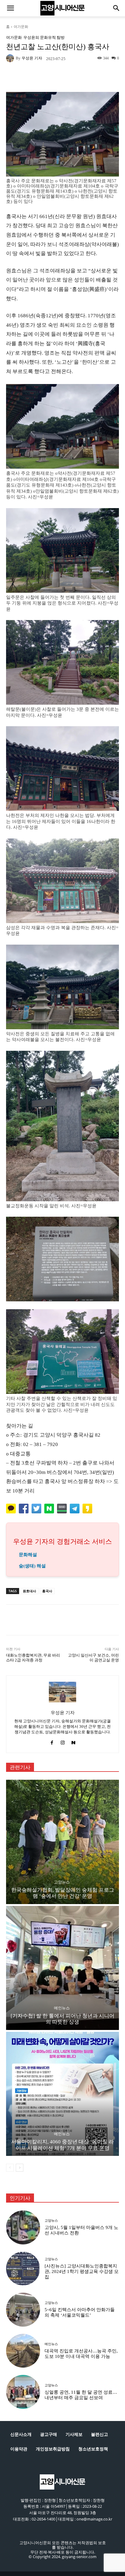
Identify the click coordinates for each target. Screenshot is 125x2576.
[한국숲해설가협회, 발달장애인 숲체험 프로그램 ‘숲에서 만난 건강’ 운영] (62, 1842)
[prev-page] (10, 2168)
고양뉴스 (62, 1882)
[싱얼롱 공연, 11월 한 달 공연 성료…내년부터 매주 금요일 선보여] (23, 2392)
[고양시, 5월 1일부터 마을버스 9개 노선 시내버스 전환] (23, 2227)
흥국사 (47, 1591)
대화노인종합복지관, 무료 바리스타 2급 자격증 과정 (33, 1658)
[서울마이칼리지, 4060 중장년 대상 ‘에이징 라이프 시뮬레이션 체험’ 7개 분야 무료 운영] (62, 2094)
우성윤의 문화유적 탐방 (44, 37)
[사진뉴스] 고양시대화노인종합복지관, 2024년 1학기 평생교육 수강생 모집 (82, 2271)
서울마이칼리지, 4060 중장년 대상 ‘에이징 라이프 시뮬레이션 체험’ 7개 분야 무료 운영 (62, 2145)
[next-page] (20, 2168)
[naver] (73, 1741)
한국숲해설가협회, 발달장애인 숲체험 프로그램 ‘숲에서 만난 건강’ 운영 (63, 1893)
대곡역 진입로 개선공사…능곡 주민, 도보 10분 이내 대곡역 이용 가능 (81, 2354)
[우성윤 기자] (11, 58)
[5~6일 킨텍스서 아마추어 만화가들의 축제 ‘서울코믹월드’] (23, 2310)
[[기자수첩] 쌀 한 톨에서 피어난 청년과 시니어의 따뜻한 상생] (62, 1968)
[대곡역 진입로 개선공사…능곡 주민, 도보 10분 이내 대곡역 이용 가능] (23, 2351)
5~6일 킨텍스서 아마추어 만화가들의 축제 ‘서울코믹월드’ (80, 2312)
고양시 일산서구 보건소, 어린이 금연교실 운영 (93, 1658)
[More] (86, 78)
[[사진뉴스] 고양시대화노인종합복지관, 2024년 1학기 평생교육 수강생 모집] (23, 2269)
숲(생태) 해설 (32, 1566)
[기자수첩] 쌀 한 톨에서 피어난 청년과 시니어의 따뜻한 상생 (62, 2019)
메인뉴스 (62, 2008)
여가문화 (21, 27)
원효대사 (29, 1591)
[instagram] (63, 1741)
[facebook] (52, 1741)
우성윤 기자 (32, 58)
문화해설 (28, 1555)
